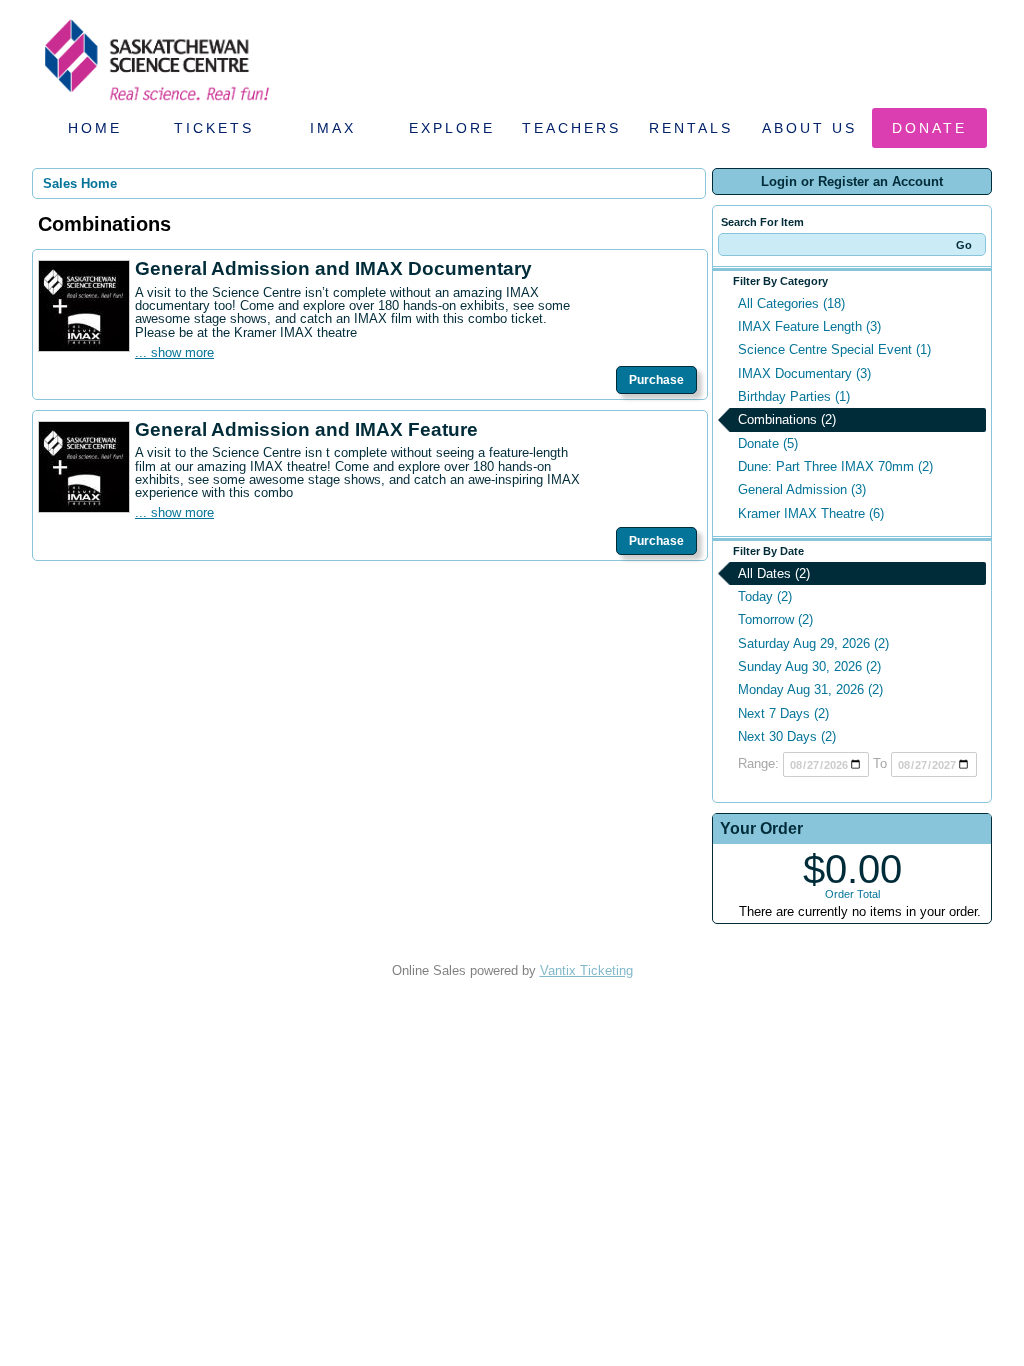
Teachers (571, 128)
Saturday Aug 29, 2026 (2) (813, 643)
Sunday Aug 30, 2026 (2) (809, 666)
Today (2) (765, 596)
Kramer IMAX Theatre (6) (811, 513)
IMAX (333, 128)
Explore (452, 128)
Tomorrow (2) (775, 619)
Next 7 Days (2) (783, 713)
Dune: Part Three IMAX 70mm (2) (835, 466)
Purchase (656, 380)
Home (95, 128)
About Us (809, 128)
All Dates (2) (774, 573)
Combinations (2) (787, 419)
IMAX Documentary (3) (804, 373)
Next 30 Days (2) (787, 736)
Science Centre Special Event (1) (834, 349)
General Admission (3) (802, 489)
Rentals (691, 128)
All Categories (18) (791, 303)
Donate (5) (768, 443)
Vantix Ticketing (586, 970)
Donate (929, 128)
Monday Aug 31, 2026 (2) (810, 689)
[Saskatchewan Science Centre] (155, 102)
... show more (174, 352)
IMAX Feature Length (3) (809, 326)
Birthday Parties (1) (794, 396)
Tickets (214, 128)
